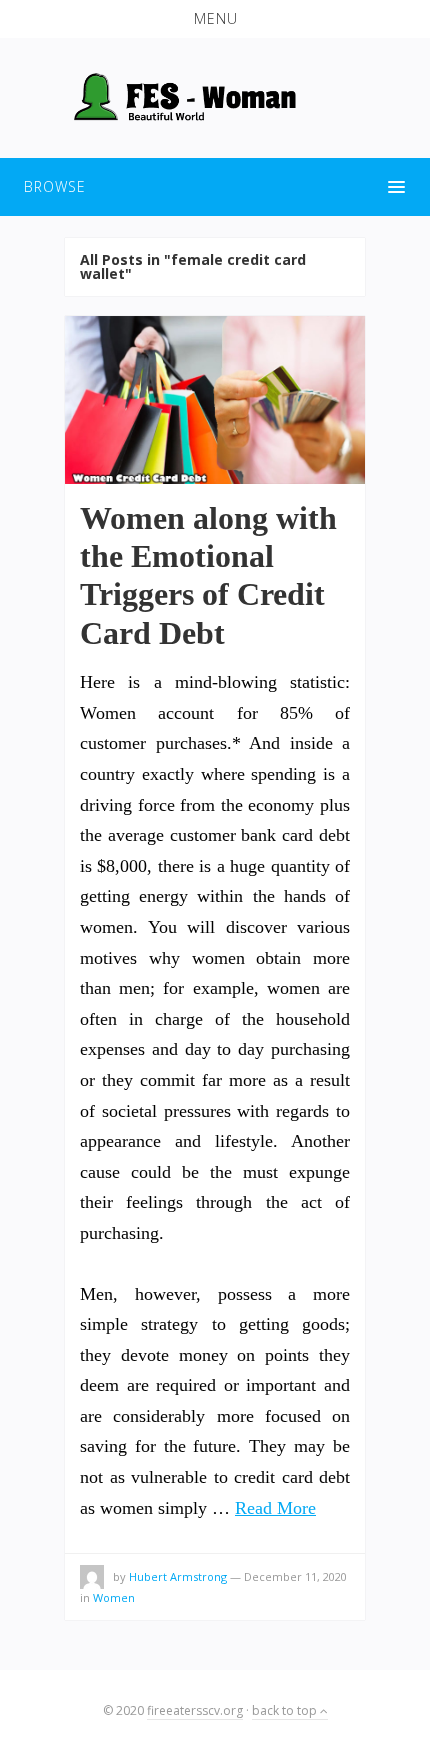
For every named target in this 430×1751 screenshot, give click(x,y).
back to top (286, 1710)
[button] (215, 19)
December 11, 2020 (295, 1576)
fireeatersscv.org (195, 1710)
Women (114, 1597)
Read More (275, 1508)
